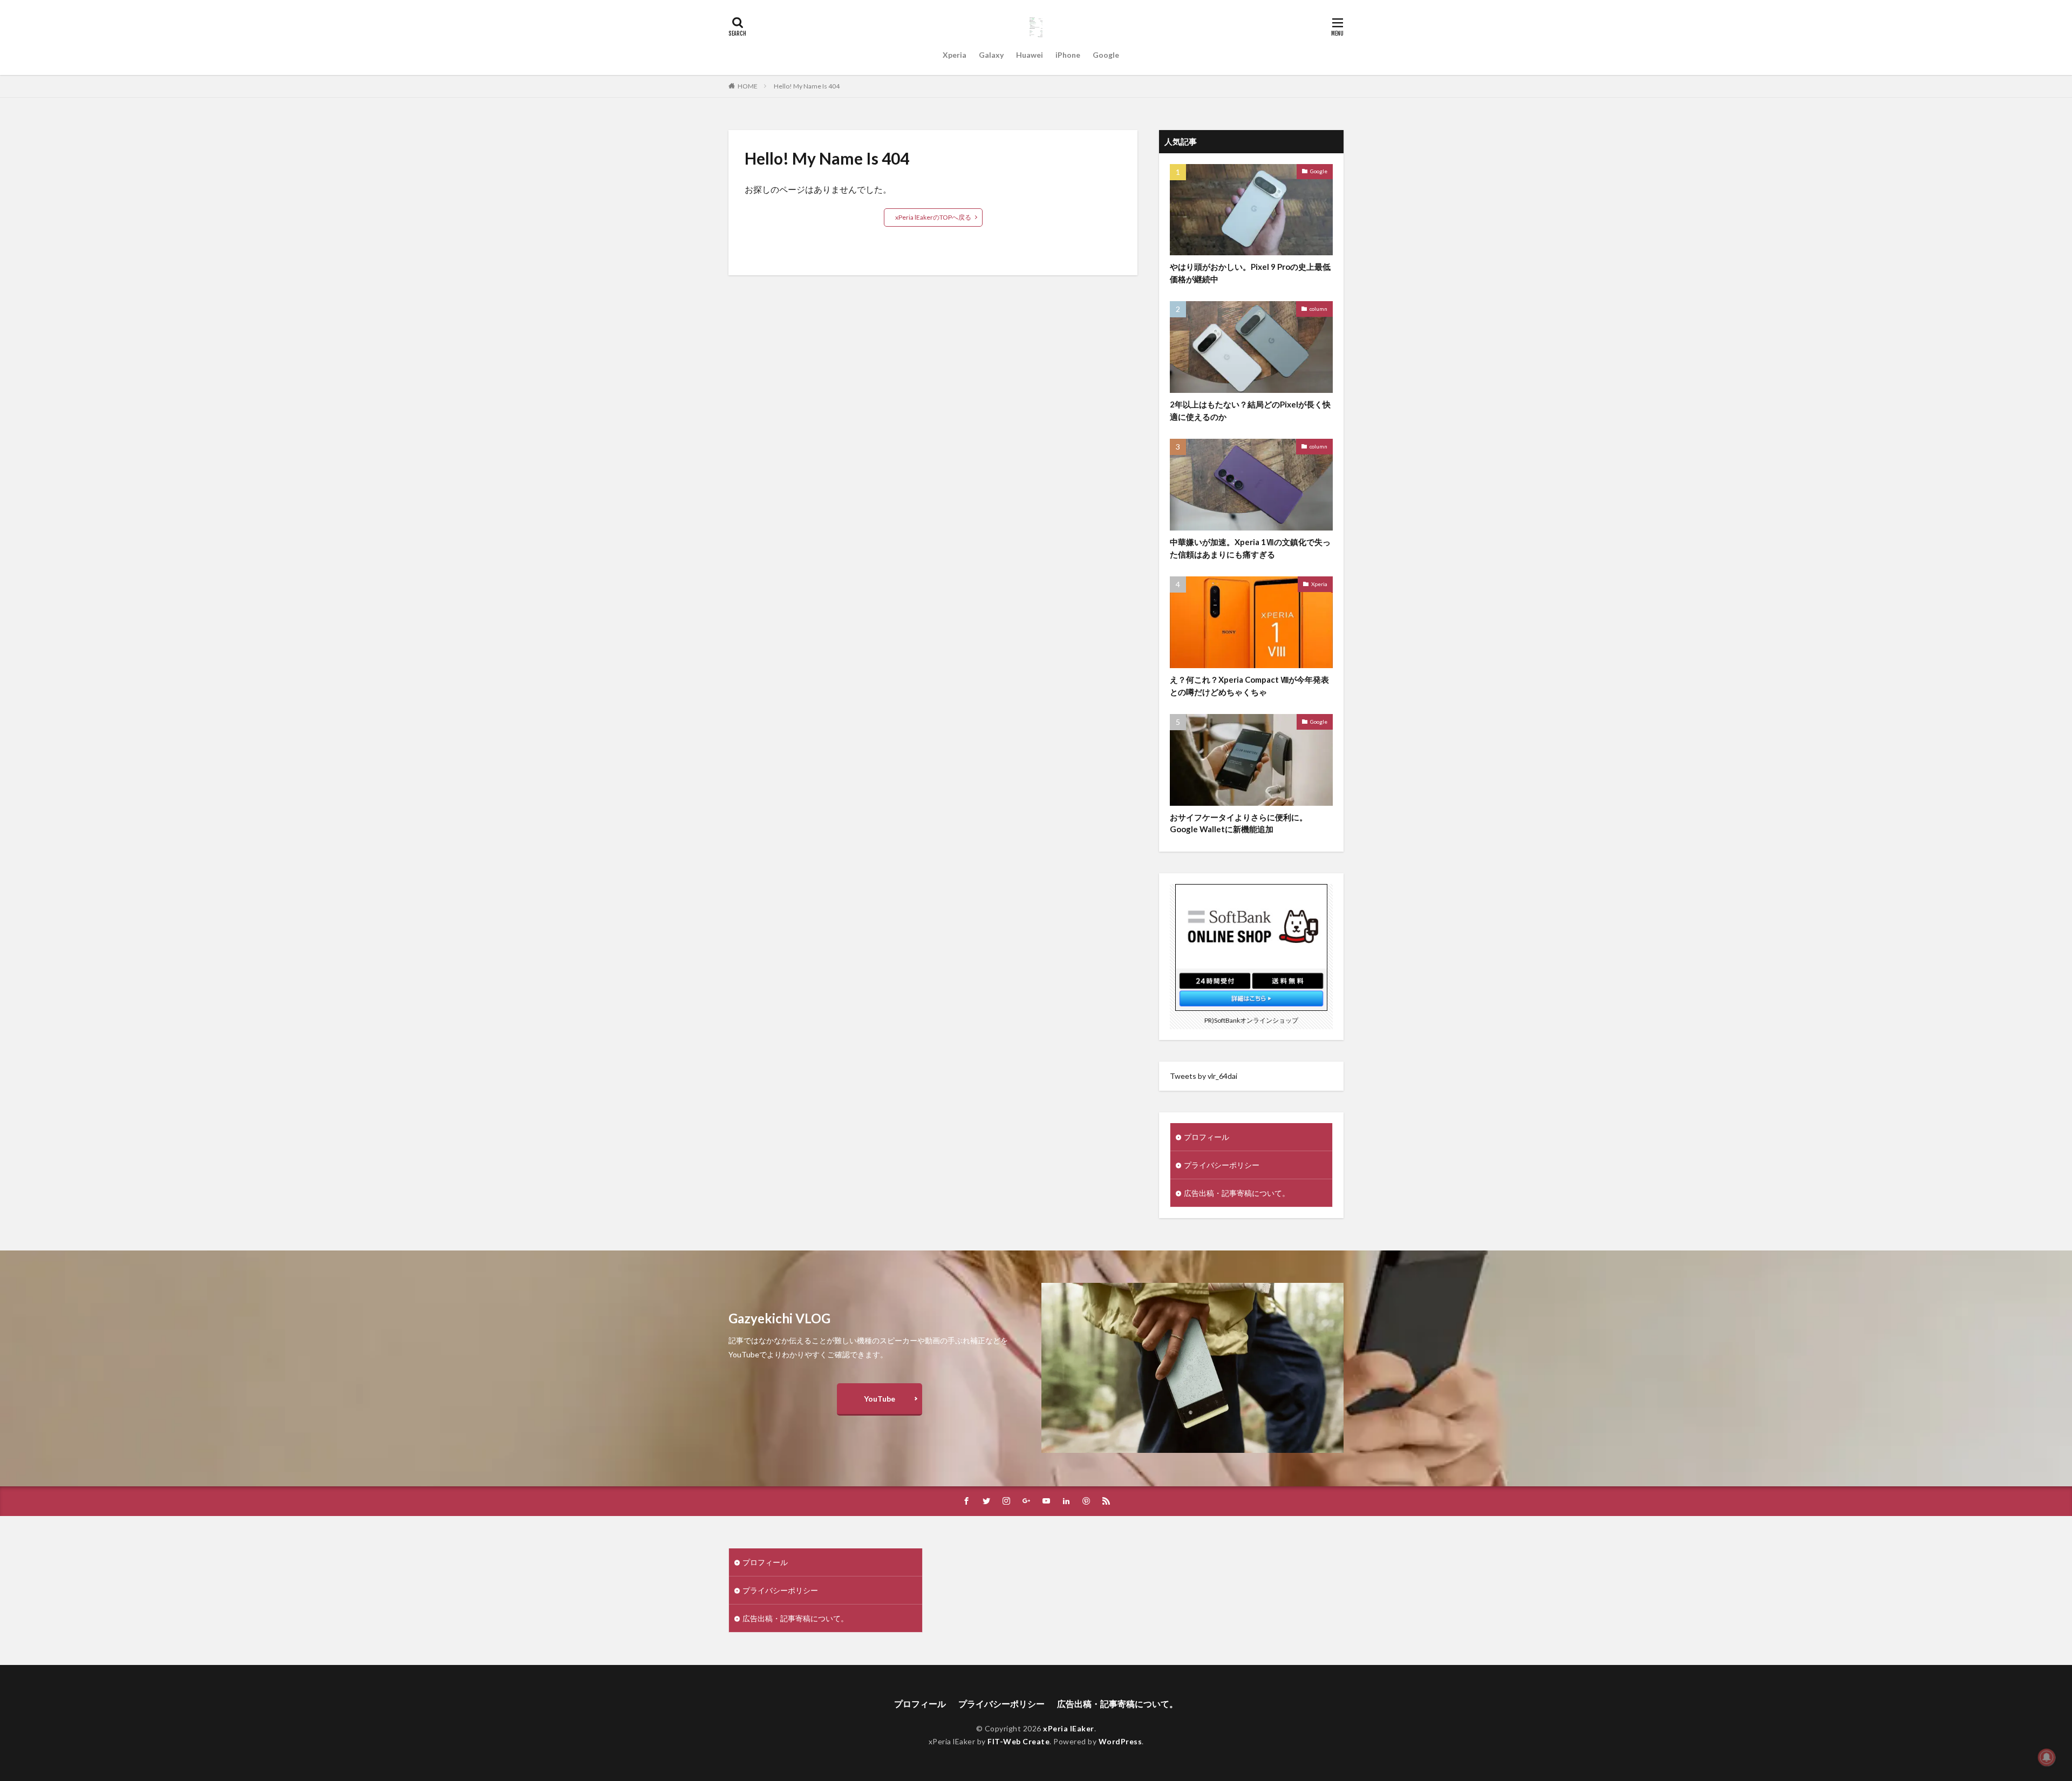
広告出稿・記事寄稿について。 (1237, 1193)
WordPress (1120, 1741)
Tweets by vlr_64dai (1204, 1076)
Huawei (1030, 55)
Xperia (955, 55)
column (1318, 309)
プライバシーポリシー (1222, 1165)
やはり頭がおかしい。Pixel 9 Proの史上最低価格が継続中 (1250, 273)
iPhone (1068, 55)
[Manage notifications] (2047, 1757)
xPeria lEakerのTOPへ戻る (933, 217)
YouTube (880, 1399)
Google (1106, 55)
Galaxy (991, 55)
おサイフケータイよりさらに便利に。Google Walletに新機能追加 (1239, 823)
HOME (748, 86)
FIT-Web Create (1018, 1741)
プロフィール (1207, 1137)
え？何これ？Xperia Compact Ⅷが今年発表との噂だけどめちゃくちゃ (1249, 686)
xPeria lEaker (1069, 1728)
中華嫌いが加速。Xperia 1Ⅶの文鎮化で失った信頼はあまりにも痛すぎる (1250, 548)
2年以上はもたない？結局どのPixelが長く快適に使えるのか (1250, 410)
